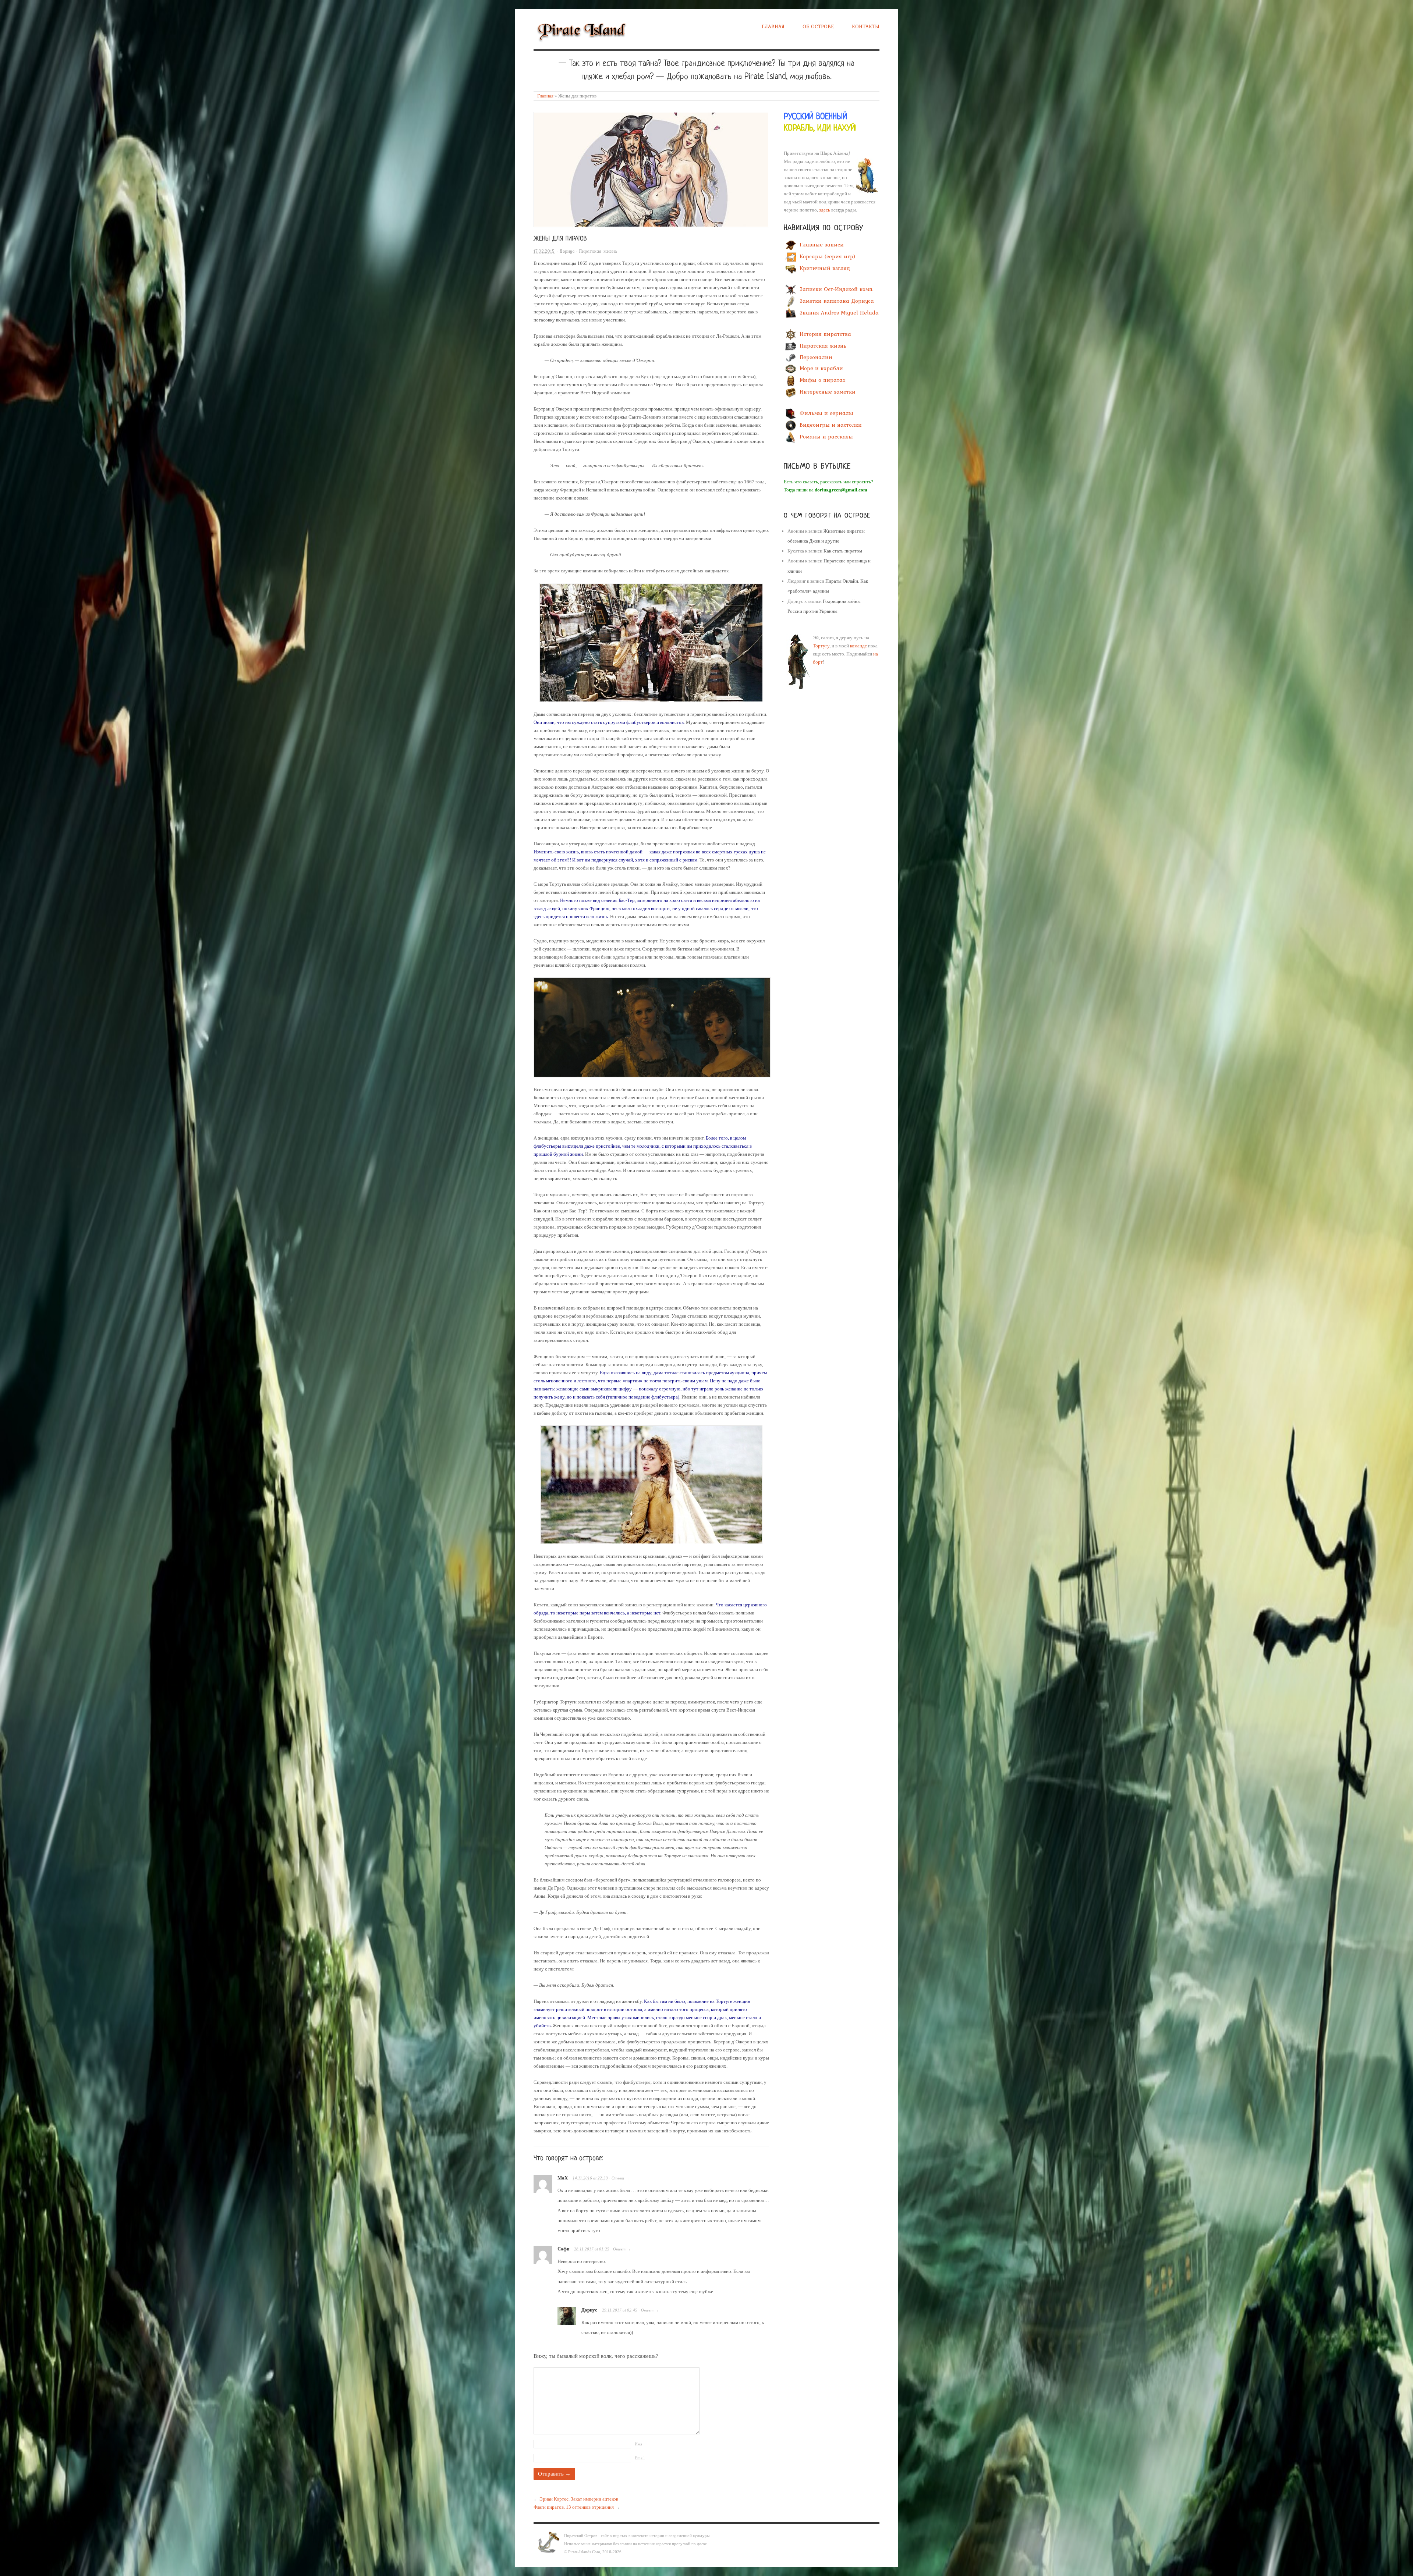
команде (858, 646)
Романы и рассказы (826, 437)
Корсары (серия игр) (827, 256)
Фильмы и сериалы (826, 413)
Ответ (618, 2178)
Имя (638, 2444)
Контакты (866, 26)
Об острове (818, 26)
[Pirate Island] (581, 30)
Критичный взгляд (825, 268)
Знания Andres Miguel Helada (839, 313)
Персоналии (816, 357)
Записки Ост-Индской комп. (837, 289)
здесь (825, 210)
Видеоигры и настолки (831, 425)
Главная (773, 26)
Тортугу (821, 646)
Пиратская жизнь (598, 251)
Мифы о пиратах (823, 380)
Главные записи (822, 245)
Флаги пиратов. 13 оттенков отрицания (574, 2507)
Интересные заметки (828, 392)
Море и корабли (821, 369)
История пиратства (825, 334)
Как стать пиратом (843, 551)
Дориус (567, 251)
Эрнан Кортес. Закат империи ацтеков (579, 2499)
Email (640, 2458)
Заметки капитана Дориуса (837, 301)
